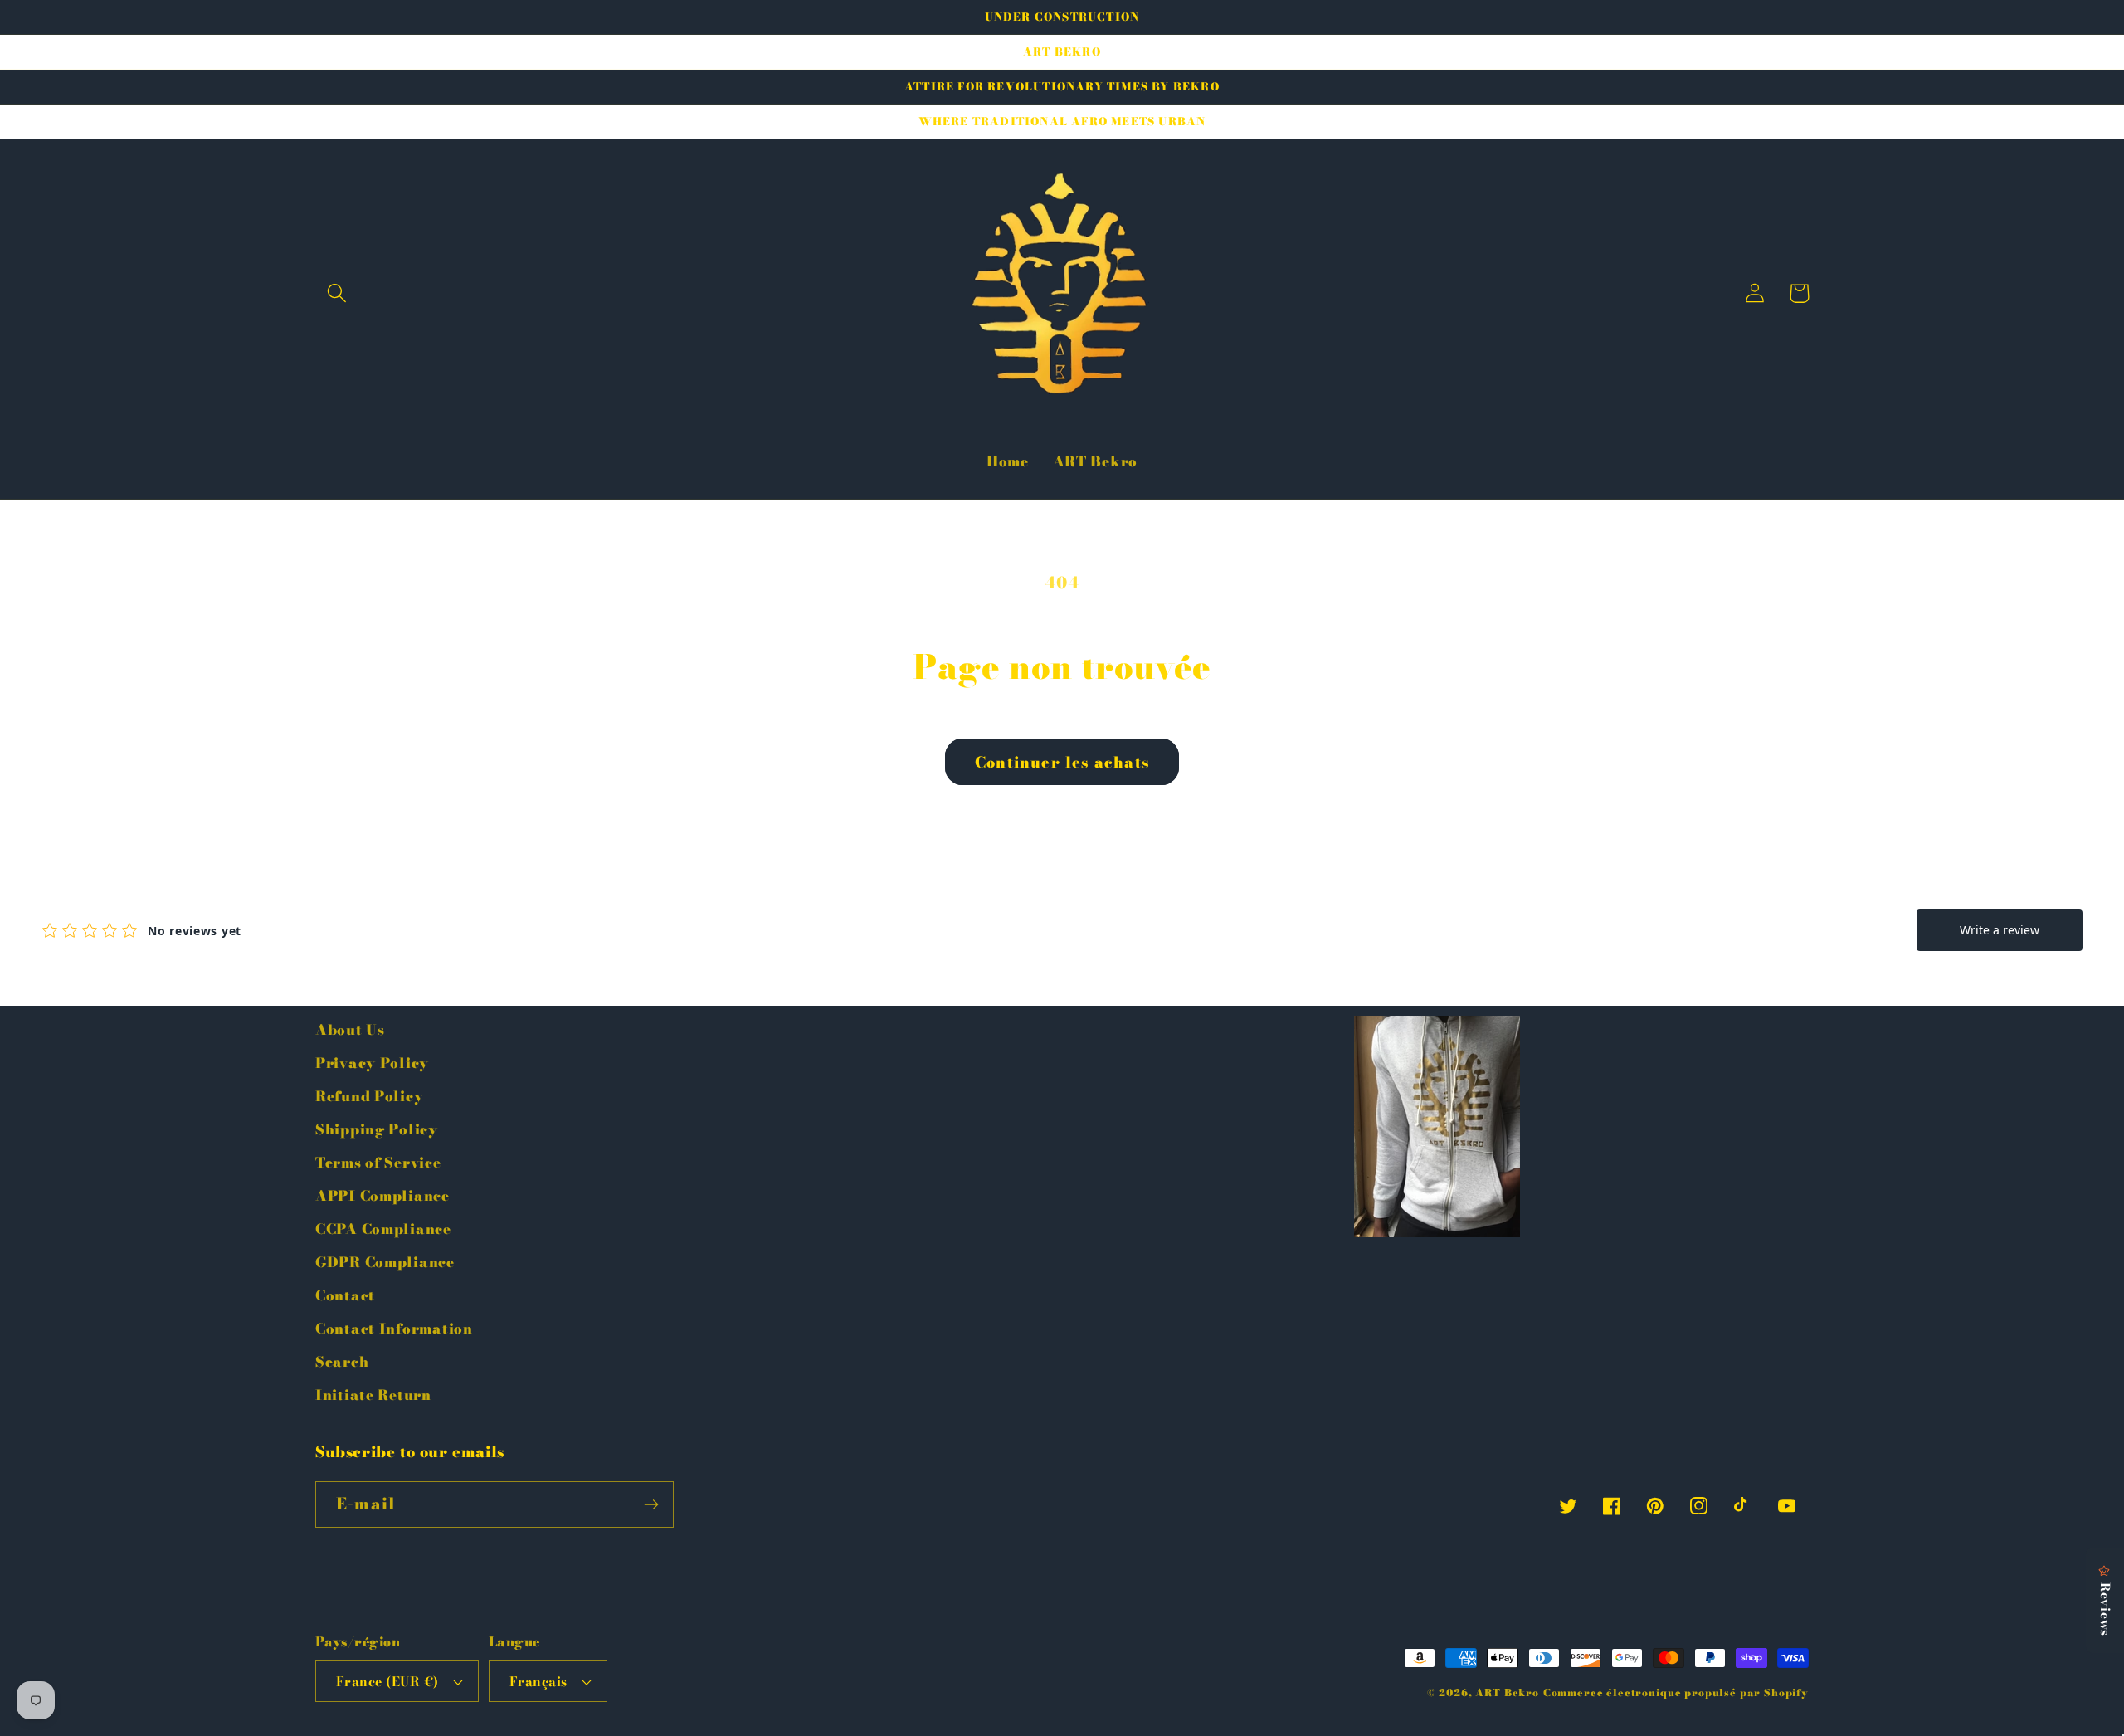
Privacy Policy (372, 1063)
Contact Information (394, 1329)
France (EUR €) (387, 1681)
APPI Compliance (382, 1196)
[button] (337, 293)
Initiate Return (373, 1395)
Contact (345, 1295)
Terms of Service (378, 1163)
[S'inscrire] (651, 1504)
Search (342, 1362)
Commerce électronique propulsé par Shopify (1676, 1692)
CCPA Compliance (383, 1229)
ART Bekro (1507, 1692)
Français (538, 1681)
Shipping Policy (377, 1129)
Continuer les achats (1062, 762)
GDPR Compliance (385, 1262)
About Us (350, 1030)
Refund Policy (369, 1096)
